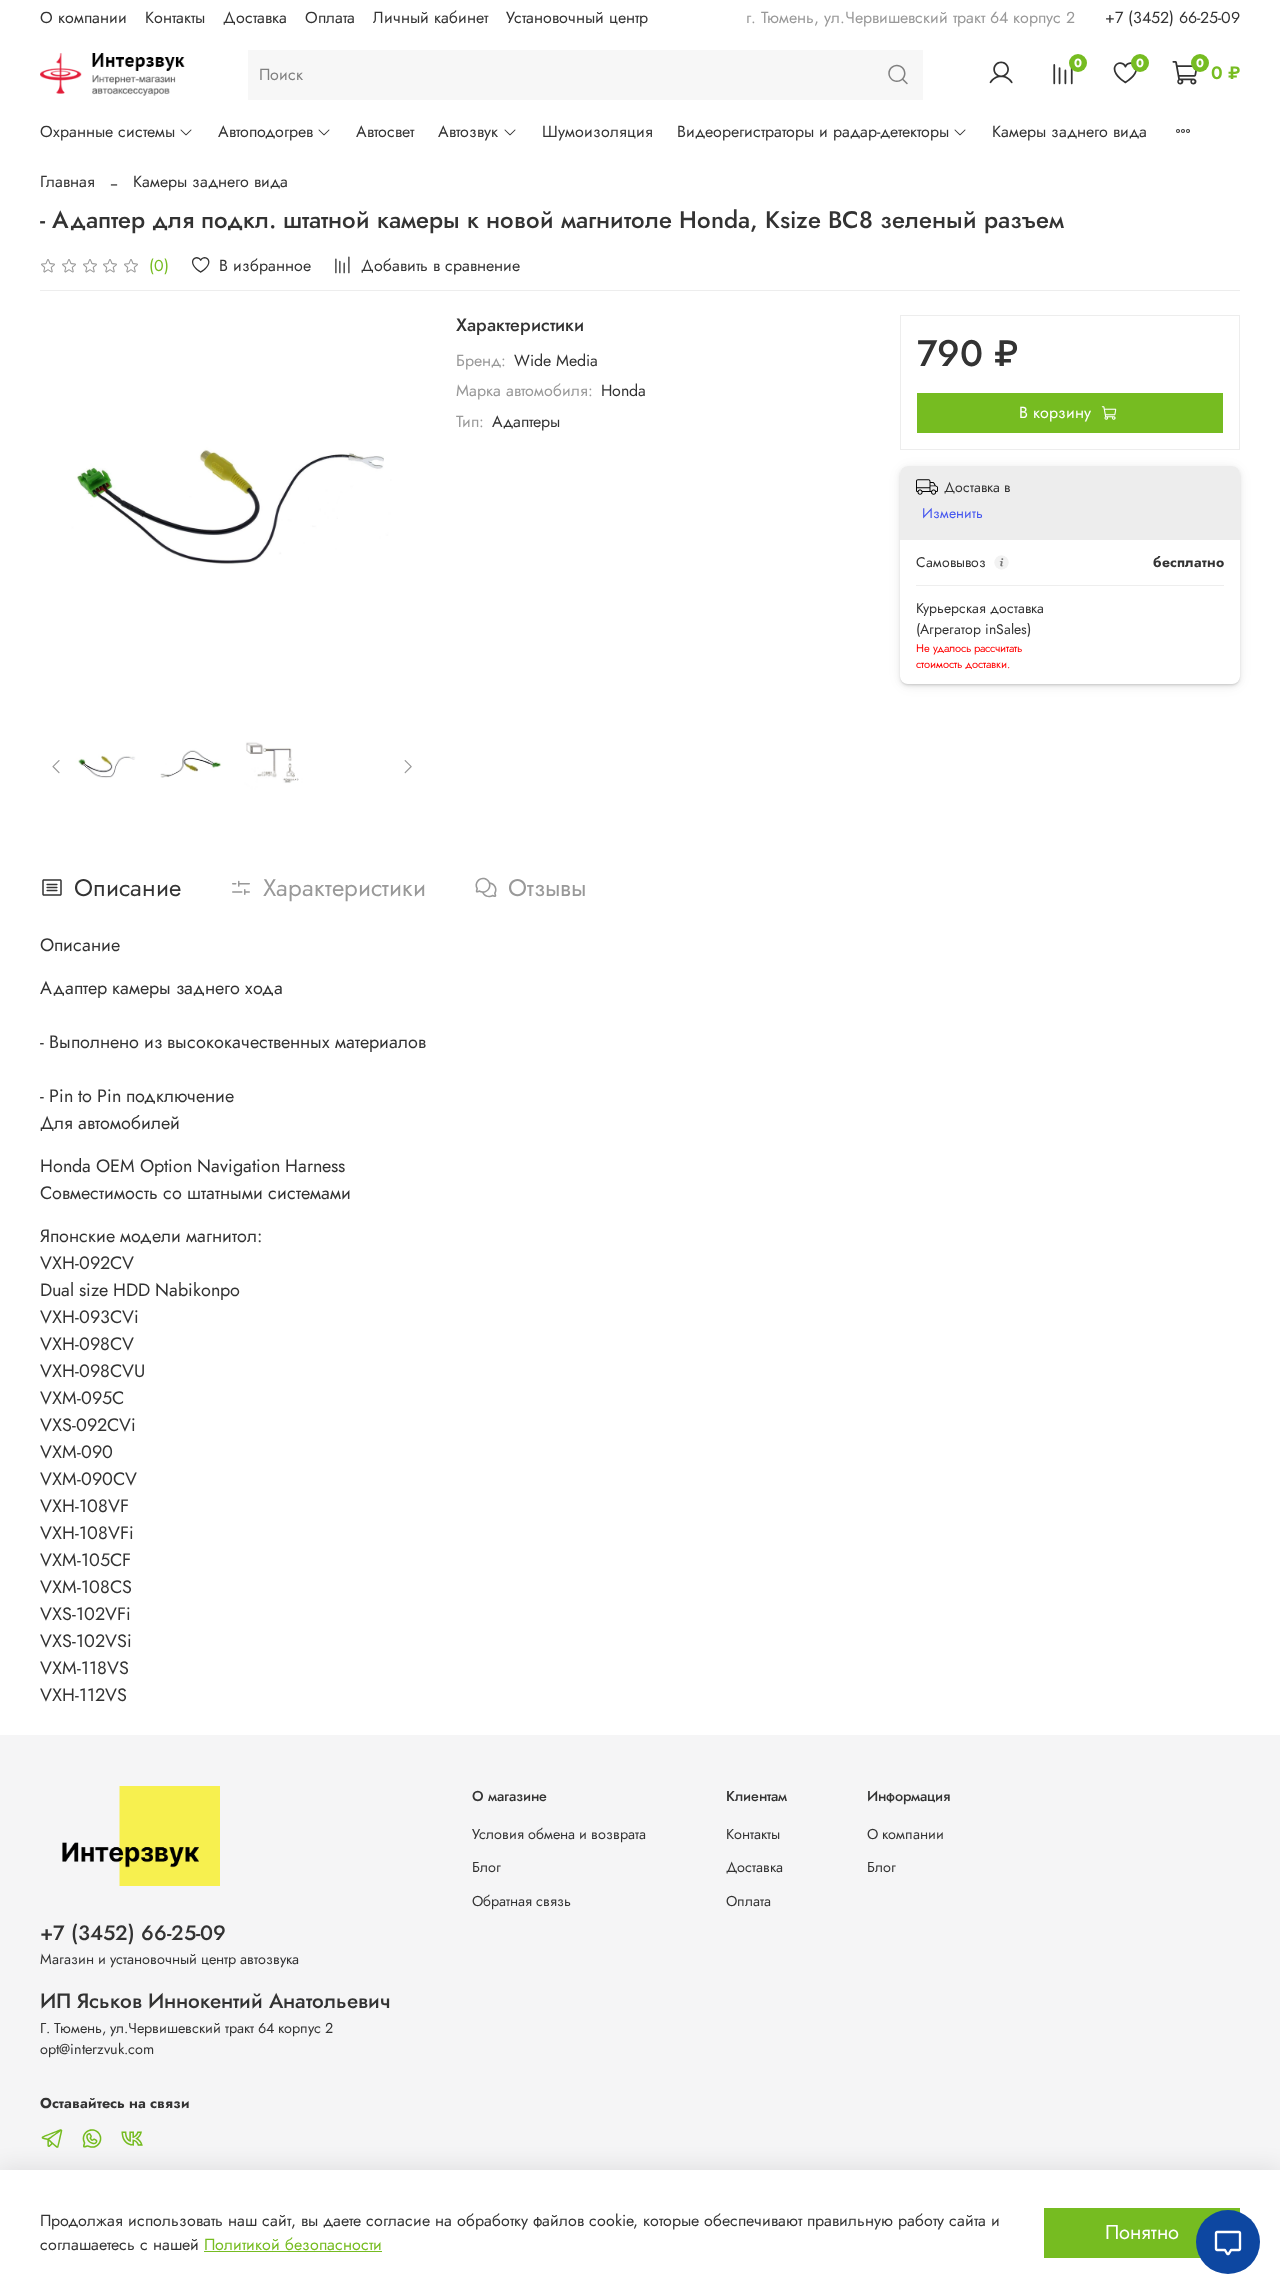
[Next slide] (392, 507)
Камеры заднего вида (1069, 131)
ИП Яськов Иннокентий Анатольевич (215, 2001)
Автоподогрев (265, 131)
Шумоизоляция (597, 131)
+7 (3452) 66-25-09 (1172, 17)
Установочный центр (577, 17)
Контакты (175, 17)
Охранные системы (107, 131)
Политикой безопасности (293, 2244)
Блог (486, 1867)
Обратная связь (521, 1901)
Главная (67, 181)
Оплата (330, 17)
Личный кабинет (430, 17)
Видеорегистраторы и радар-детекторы (813, 131)
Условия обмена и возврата (559, 1834)
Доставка (255, 17)
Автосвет (385, 131)
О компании (83, 17)
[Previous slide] (72, 507)
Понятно (1142, 2232)
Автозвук (468, 131)
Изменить (952, 513)
